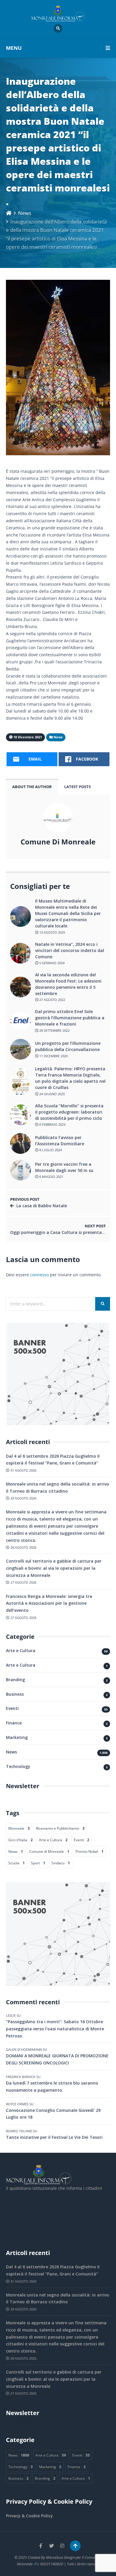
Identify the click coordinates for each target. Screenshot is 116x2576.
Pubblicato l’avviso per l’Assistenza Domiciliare (60, 1141)
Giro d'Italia (21, 1840)
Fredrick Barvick (21, 2077)
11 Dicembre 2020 (53, 1056)
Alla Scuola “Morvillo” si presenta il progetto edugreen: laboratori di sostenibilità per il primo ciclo (69, 1112)
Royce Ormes (17, 2104)
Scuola (17, 1863)
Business (15, 1694)
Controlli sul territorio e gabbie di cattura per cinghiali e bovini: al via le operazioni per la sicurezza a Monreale (54, 1568)
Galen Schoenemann (24, 2049)
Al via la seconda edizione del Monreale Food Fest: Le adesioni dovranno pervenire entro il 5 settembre (68, 984)
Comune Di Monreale (58, 842)
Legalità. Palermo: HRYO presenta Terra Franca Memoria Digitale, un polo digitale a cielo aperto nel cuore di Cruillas (70, 1078)
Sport (38, 1863)
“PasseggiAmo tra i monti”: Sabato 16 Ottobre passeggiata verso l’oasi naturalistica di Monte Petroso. (55, 2029)
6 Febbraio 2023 (52, 1124)
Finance (14, 1723)
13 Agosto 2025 (52, 932)
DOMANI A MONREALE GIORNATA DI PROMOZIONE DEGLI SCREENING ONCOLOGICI (57, 2059)
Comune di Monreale (49, 1851)
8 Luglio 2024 (50, 1150)
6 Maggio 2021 (51, 1177)
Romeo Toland (19, 2131)
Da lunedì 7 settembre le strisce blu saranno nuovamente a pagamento (52, 2086)
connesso (39, 1275)
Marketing (17, 1737)
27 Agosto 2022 (52, 1000)
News (25, 213)
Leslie (11, 2015)
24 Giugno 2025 (52, 1094)
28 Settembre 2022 (54, 1030)
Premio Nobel (90, 1851)
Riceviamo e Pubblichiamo (60, 1828)
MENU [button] (14, 48)
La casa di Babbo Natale (42, 1206)
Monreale (19, 1828)
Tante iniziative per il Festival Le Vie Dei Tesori (54, 2137)
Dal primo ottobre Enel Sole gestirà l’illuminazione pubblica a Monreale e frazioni (70, 1018)
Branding (15, 1680)
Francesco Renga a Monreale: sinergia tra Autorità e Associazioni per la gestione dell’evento (49, 1603)
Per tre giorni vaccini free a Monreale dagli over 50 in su (64, 1167)
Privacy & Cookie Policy (29, 2516)
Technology (18, 1766)
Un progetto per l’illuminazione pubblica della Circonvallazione (68, 1046)
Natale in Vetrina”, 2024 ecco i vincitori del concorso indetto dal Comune (70, 950)
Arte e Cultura (21, 1650)
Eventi (12, 1708)
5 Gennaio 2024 (51, 963)
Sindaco (61, 1863)
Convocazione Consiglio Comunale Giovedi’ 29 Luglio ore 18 (53, 2114)
